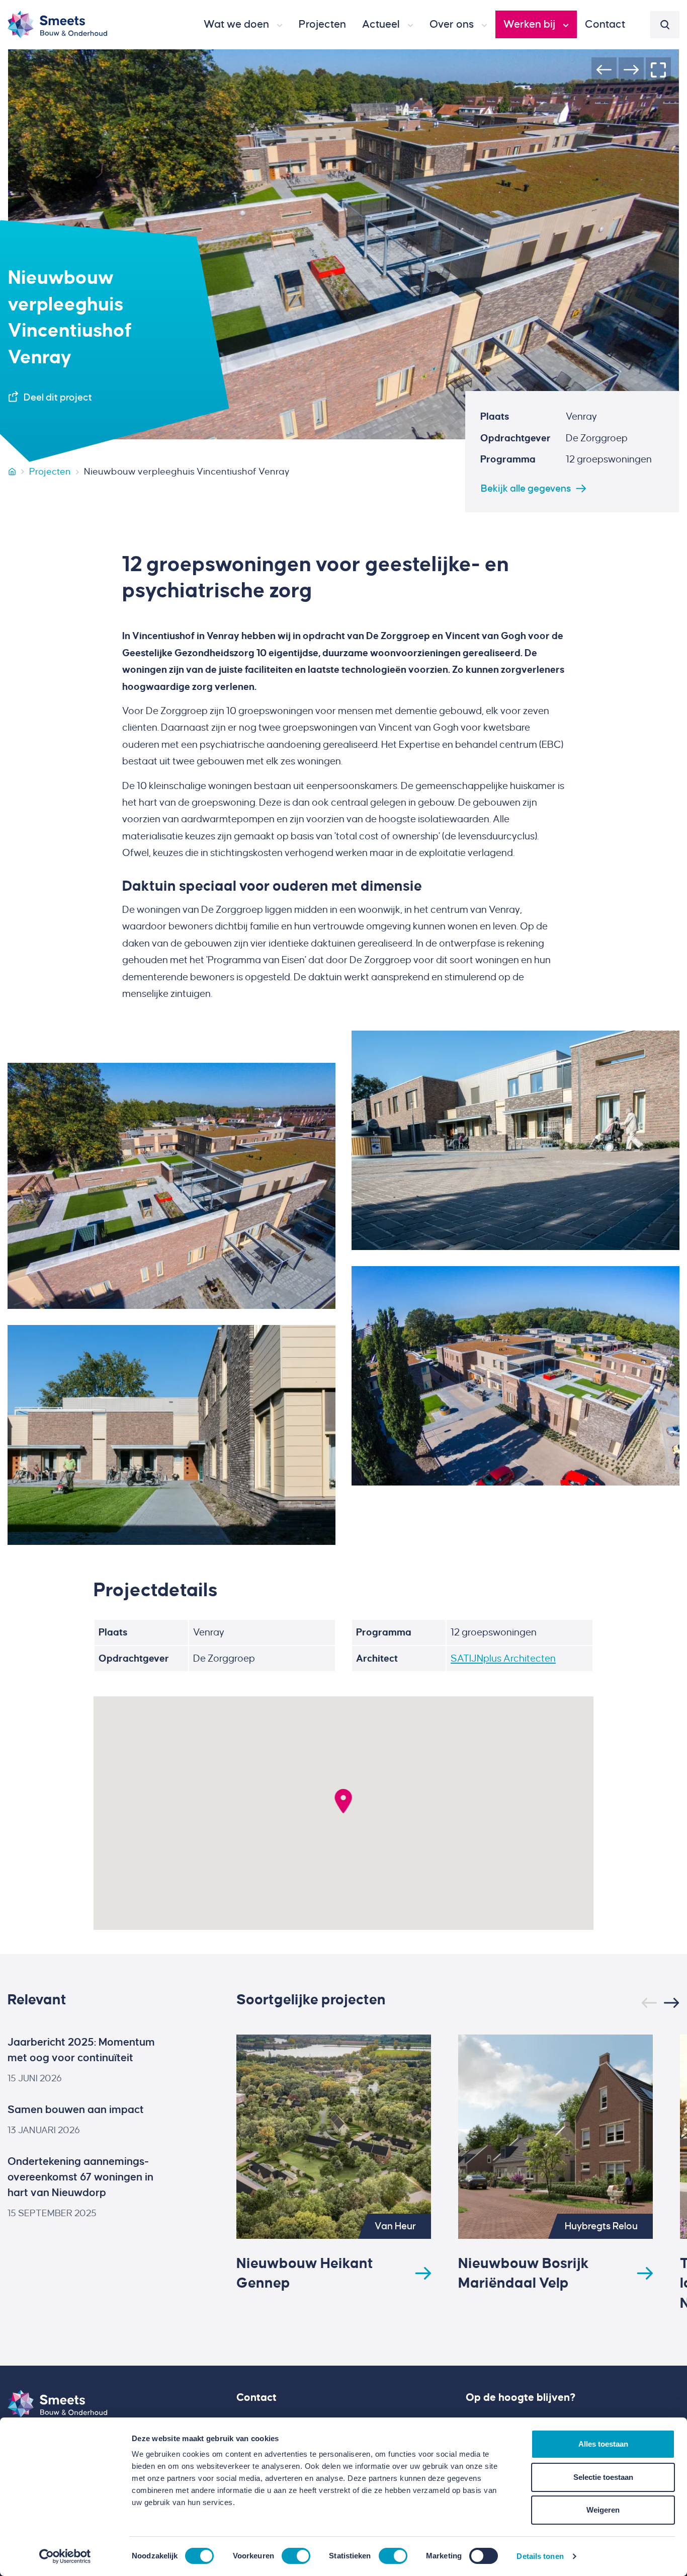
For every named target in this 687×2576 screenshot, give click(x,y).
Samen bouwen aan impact (76, 2110)
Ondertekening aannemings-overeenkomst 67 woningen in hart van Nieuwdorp (80, 2177)
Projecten (50, 472)
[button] (243, 25)
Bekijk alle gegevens (526, 488)
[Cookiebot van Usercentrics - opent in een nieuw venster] (65, 2556)
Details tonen (540, 2556)
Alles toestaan (603, 2444)
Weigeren (603, 2510)
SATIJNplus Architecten (503, 1658)
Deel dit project (58, 397)
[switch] (296, 2556)
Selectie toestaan (603, 2477)
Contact (256, 2397)
